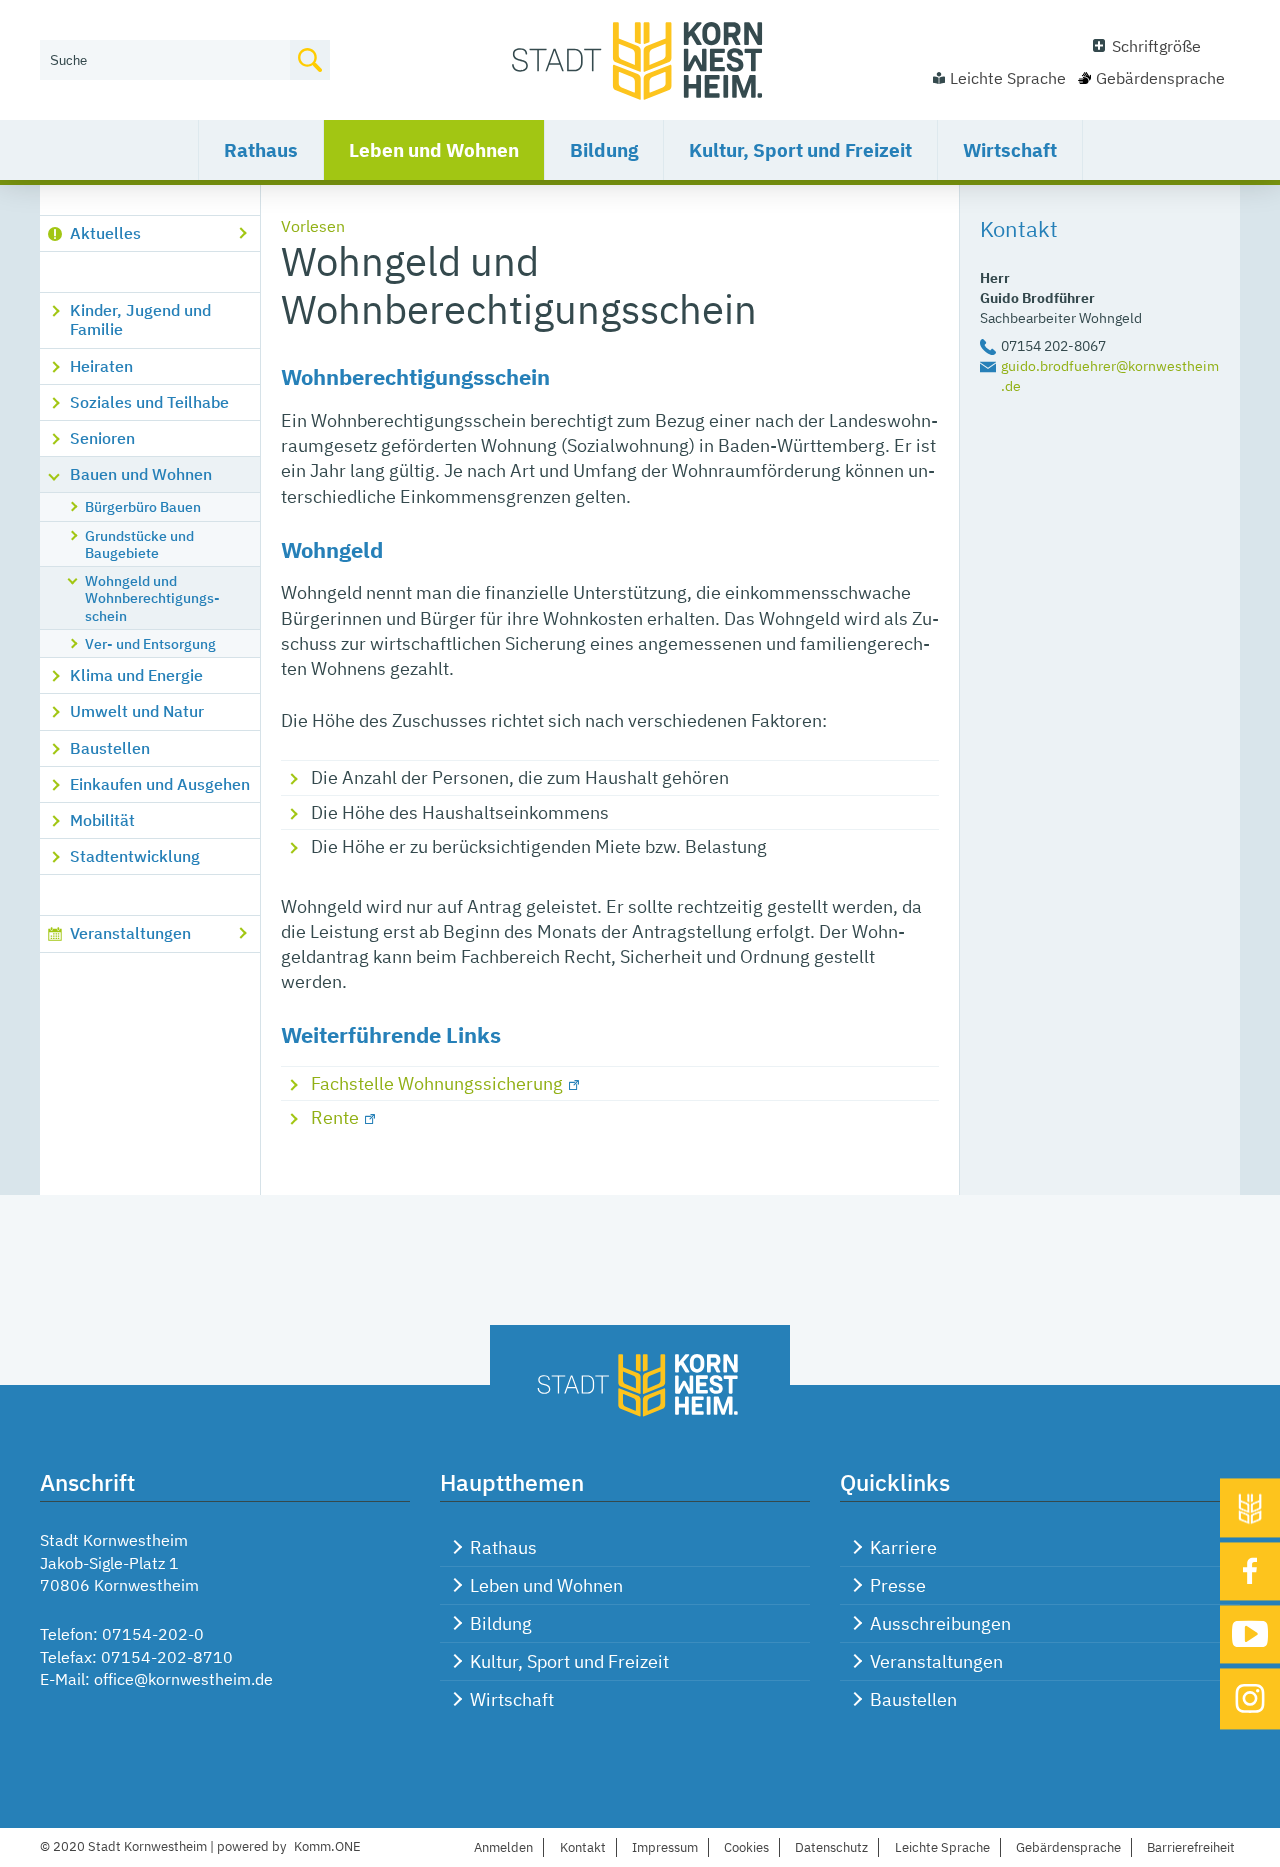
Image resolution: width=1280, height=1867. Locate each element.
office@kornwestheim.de (183, 1679)
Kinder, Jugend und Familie (140, 319)
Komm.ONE (327, 1846)
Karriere (903, 1547)
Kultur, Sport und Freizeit (800, 150)
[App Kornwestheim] (1250, 1508)
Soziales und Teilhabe (149, 402)
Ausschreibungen (940, 1623)
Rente (335, 1117)
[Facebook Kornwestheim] (1250, 1572)
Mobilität (102, 820)
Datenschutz (831, 1847)
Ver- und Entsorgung (150, 643)
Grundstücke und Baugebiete (139, 544)
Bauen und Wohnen (141, 474)
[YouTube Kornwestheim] (1250, 1634)
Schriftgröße (1156, 46)
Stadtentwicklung (135, 856)
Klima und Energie (136, 675)
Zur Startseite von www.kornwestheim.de (640, 60)
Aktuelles (105, 233)
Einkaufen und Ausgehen (160, 784)
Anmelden (503, 1847)
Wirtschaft (1010, 150)
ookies (746, 1847)
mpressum (665, 1847)
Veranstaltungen (130, 933)
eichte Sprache (942, 1847)
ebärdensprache (1068, 1847)
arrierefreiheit (1191, 1847)
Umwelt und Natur (137, 711)
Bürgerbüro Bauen (143, 506)
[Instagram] (1250, 1698)
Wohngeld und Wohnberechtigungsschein (152, 598)
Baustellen (110, 748)
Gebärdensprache (1160, 78)
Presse (898, 1585)
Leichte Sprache (1008, 78)
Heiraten (101, 366)
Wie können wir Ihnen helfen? (146, 27)
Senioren (102, 438)
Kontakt (583, 1847)
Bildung (604, 150)
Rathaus (261, 150)
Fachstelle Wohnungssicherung (437, 1083)
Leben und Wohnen (434, 150)
